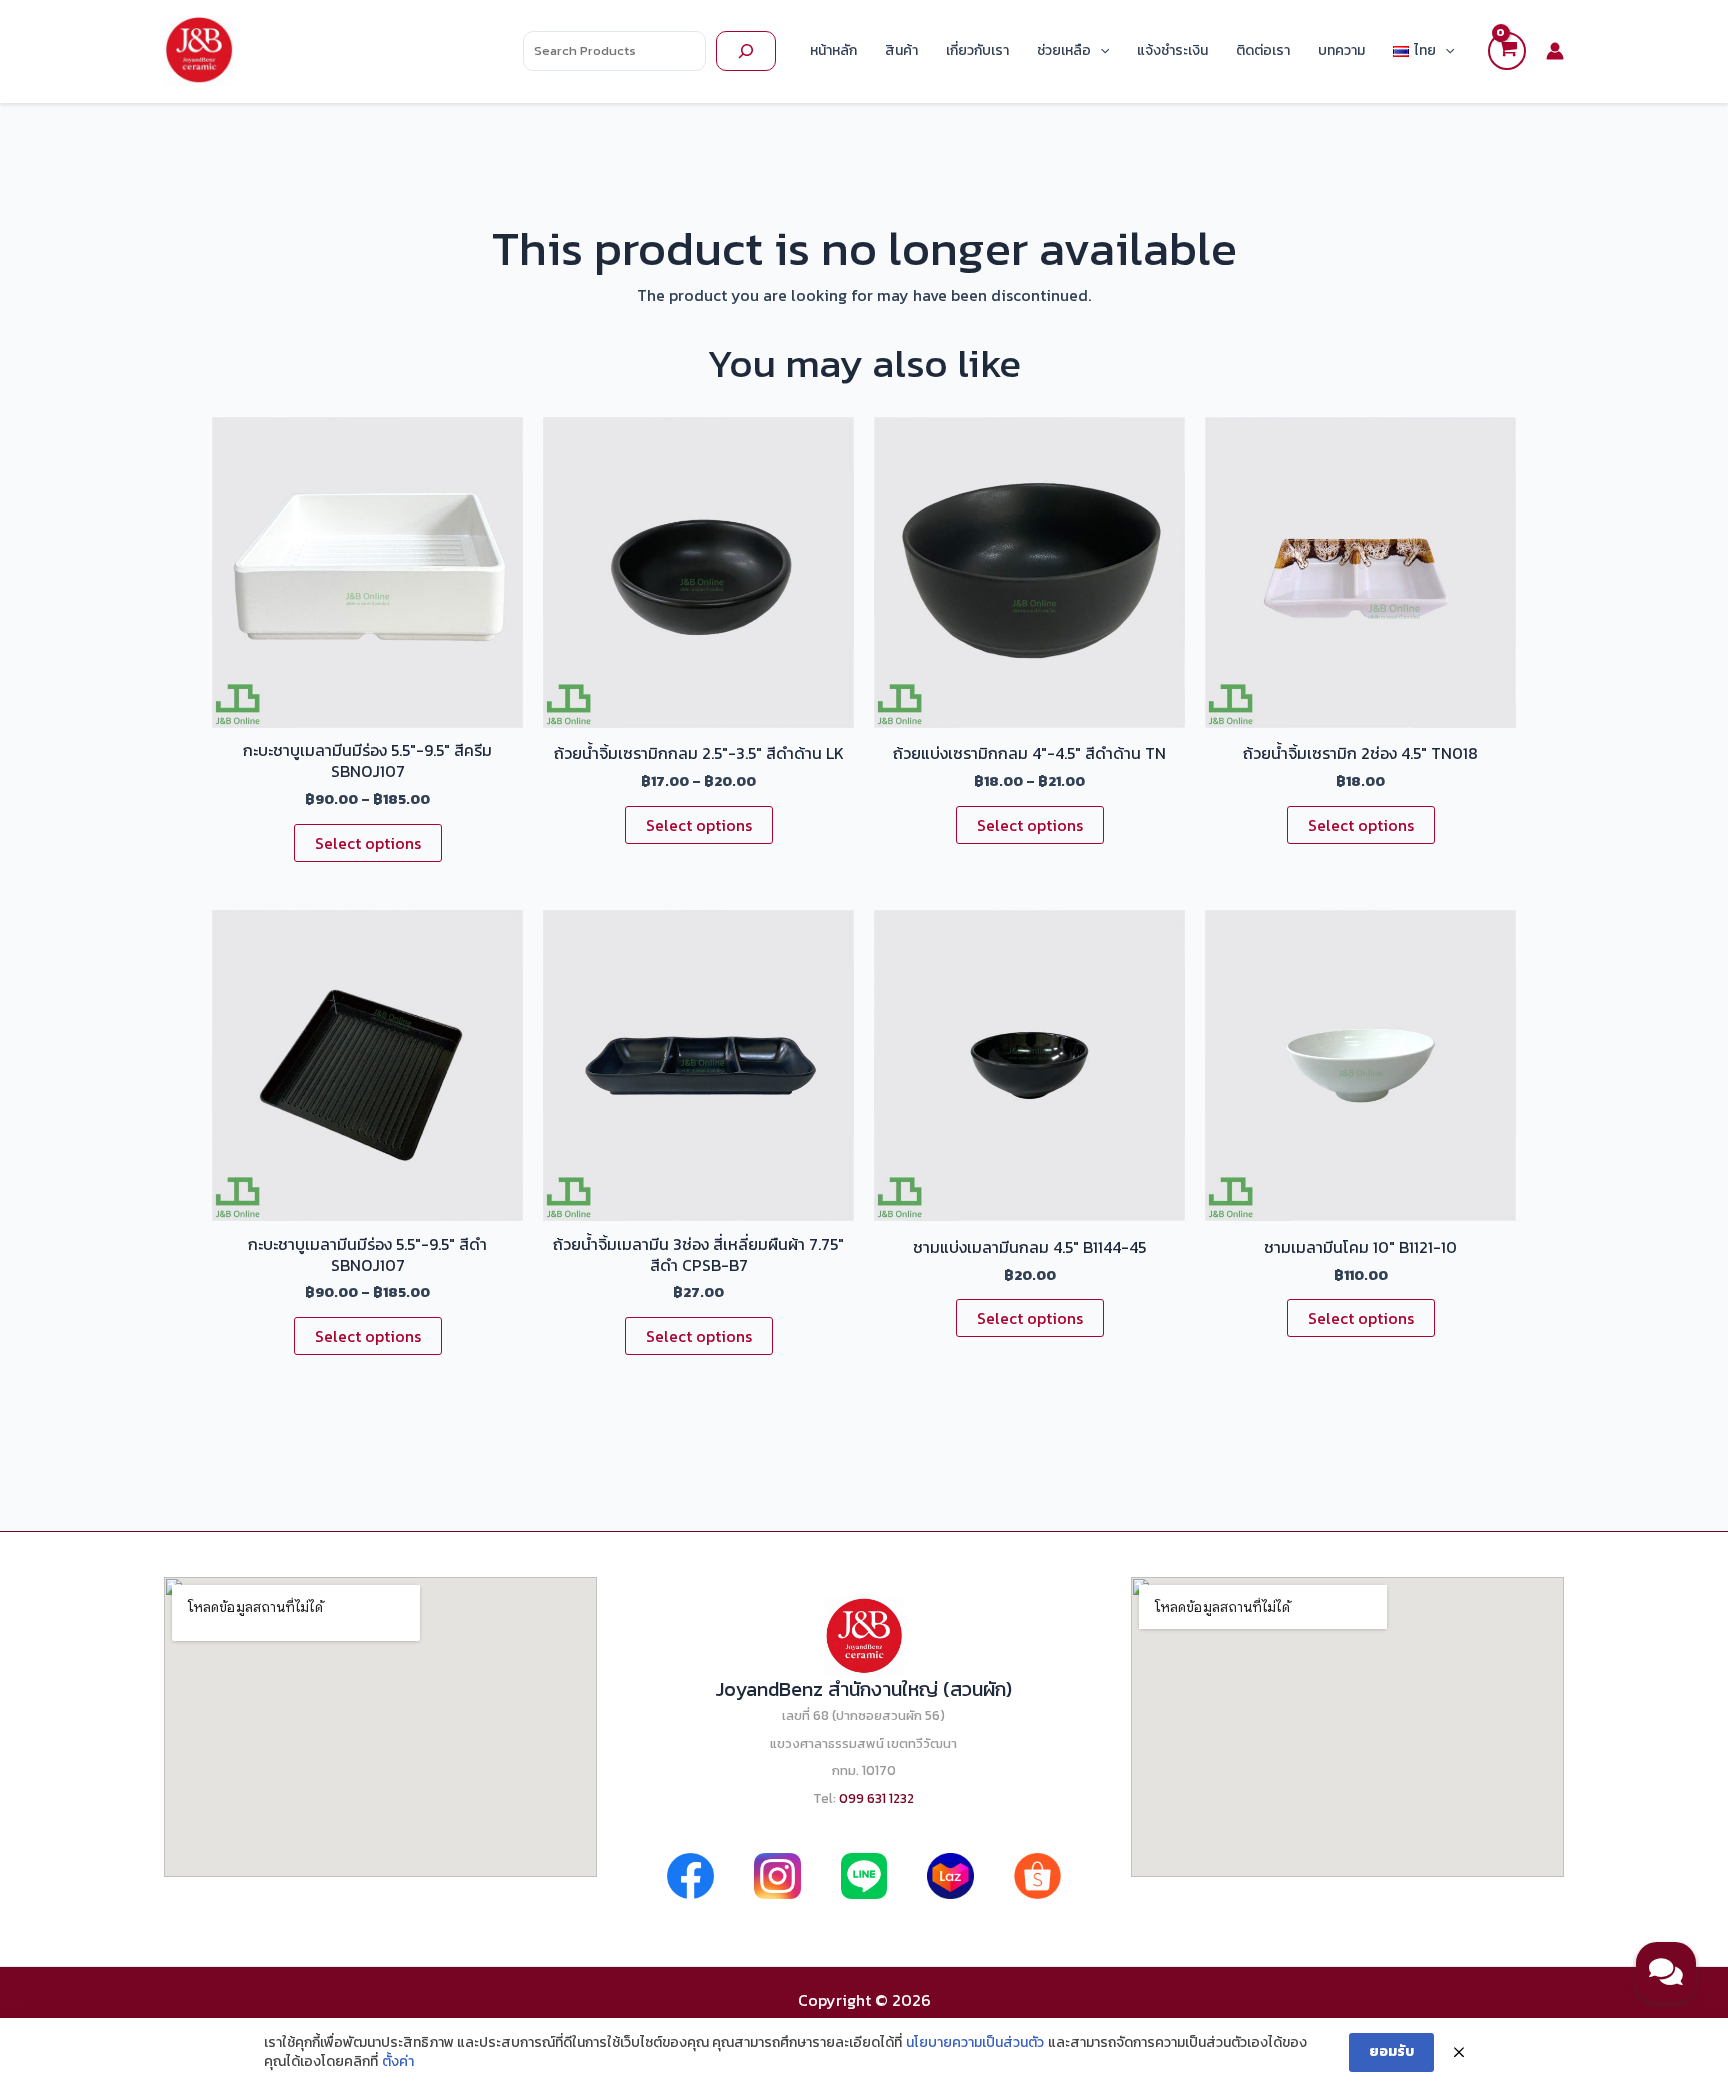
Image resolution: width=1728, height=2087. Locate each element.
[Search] (746, 51)
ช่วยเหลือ (1064, 50)
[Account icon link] (1555, 51)
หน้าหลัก (833, 50)
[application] (1100, 51)
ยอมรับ (1391, 2051)
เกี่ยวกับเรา (977, 50)
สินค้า (901, 50)
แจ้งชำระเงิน (1172, 50)
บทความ (1341, 50)
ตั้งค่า (398, 2062)
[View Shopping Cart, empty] (1507, 51)
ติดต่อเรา (1263, 50)
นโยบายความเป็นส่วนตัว (975, 2043)
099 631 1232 (876, 1798)
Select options (368, 843)
